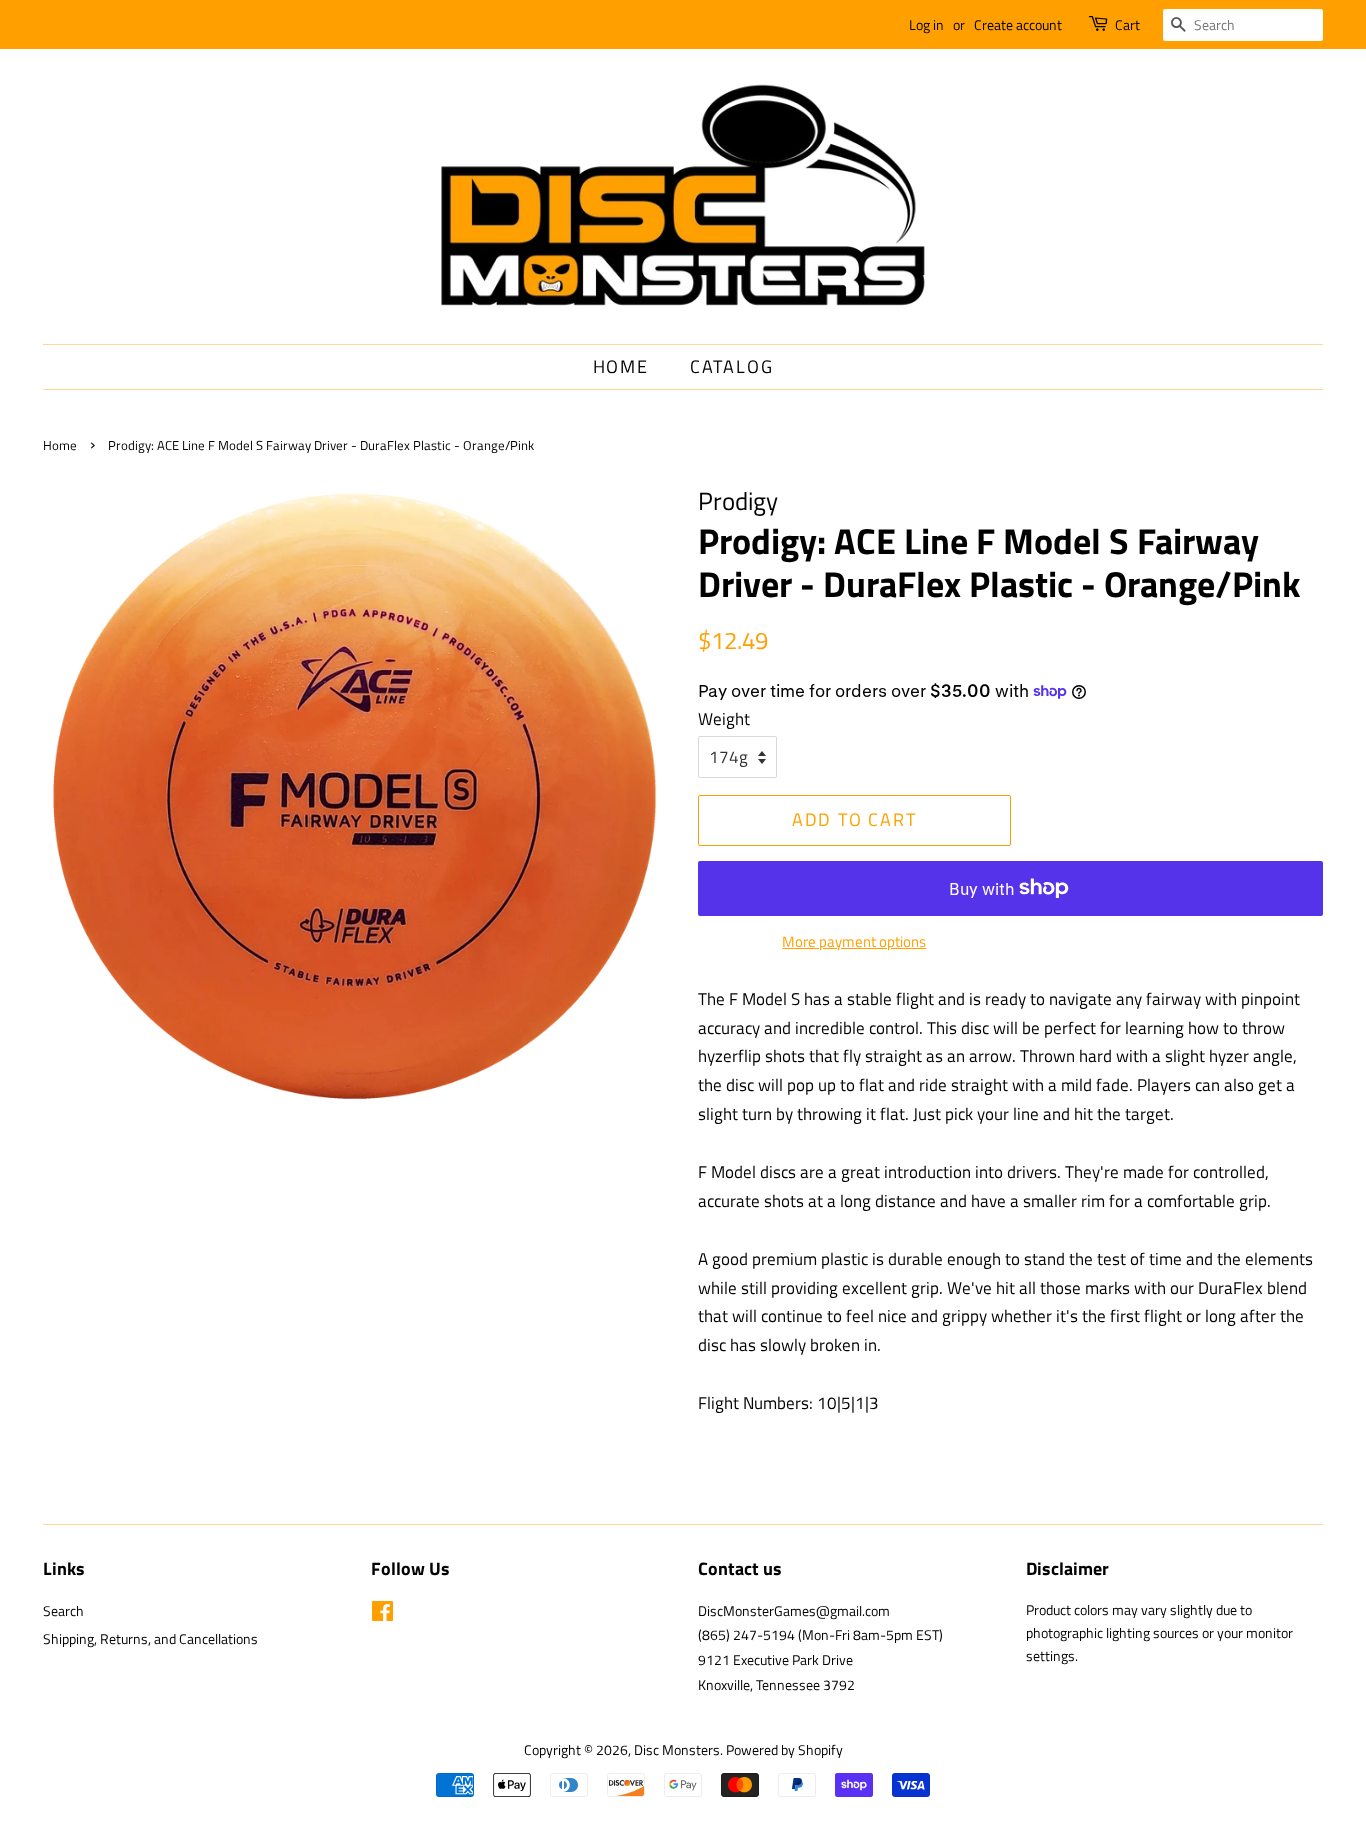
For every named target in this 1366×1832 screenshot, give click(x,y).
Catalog (732, 366)
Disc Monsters (677, 1750)
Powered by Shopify (784, 1750)
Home (621, 366)
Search (63, 1611)
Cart (1127, 24)
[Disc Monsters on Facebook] (382, 1615)
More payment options (854, 941)
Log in (926, 24)
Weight (724, 719)
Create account (1018, 24)
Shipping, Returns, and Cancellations (150, 1639)
